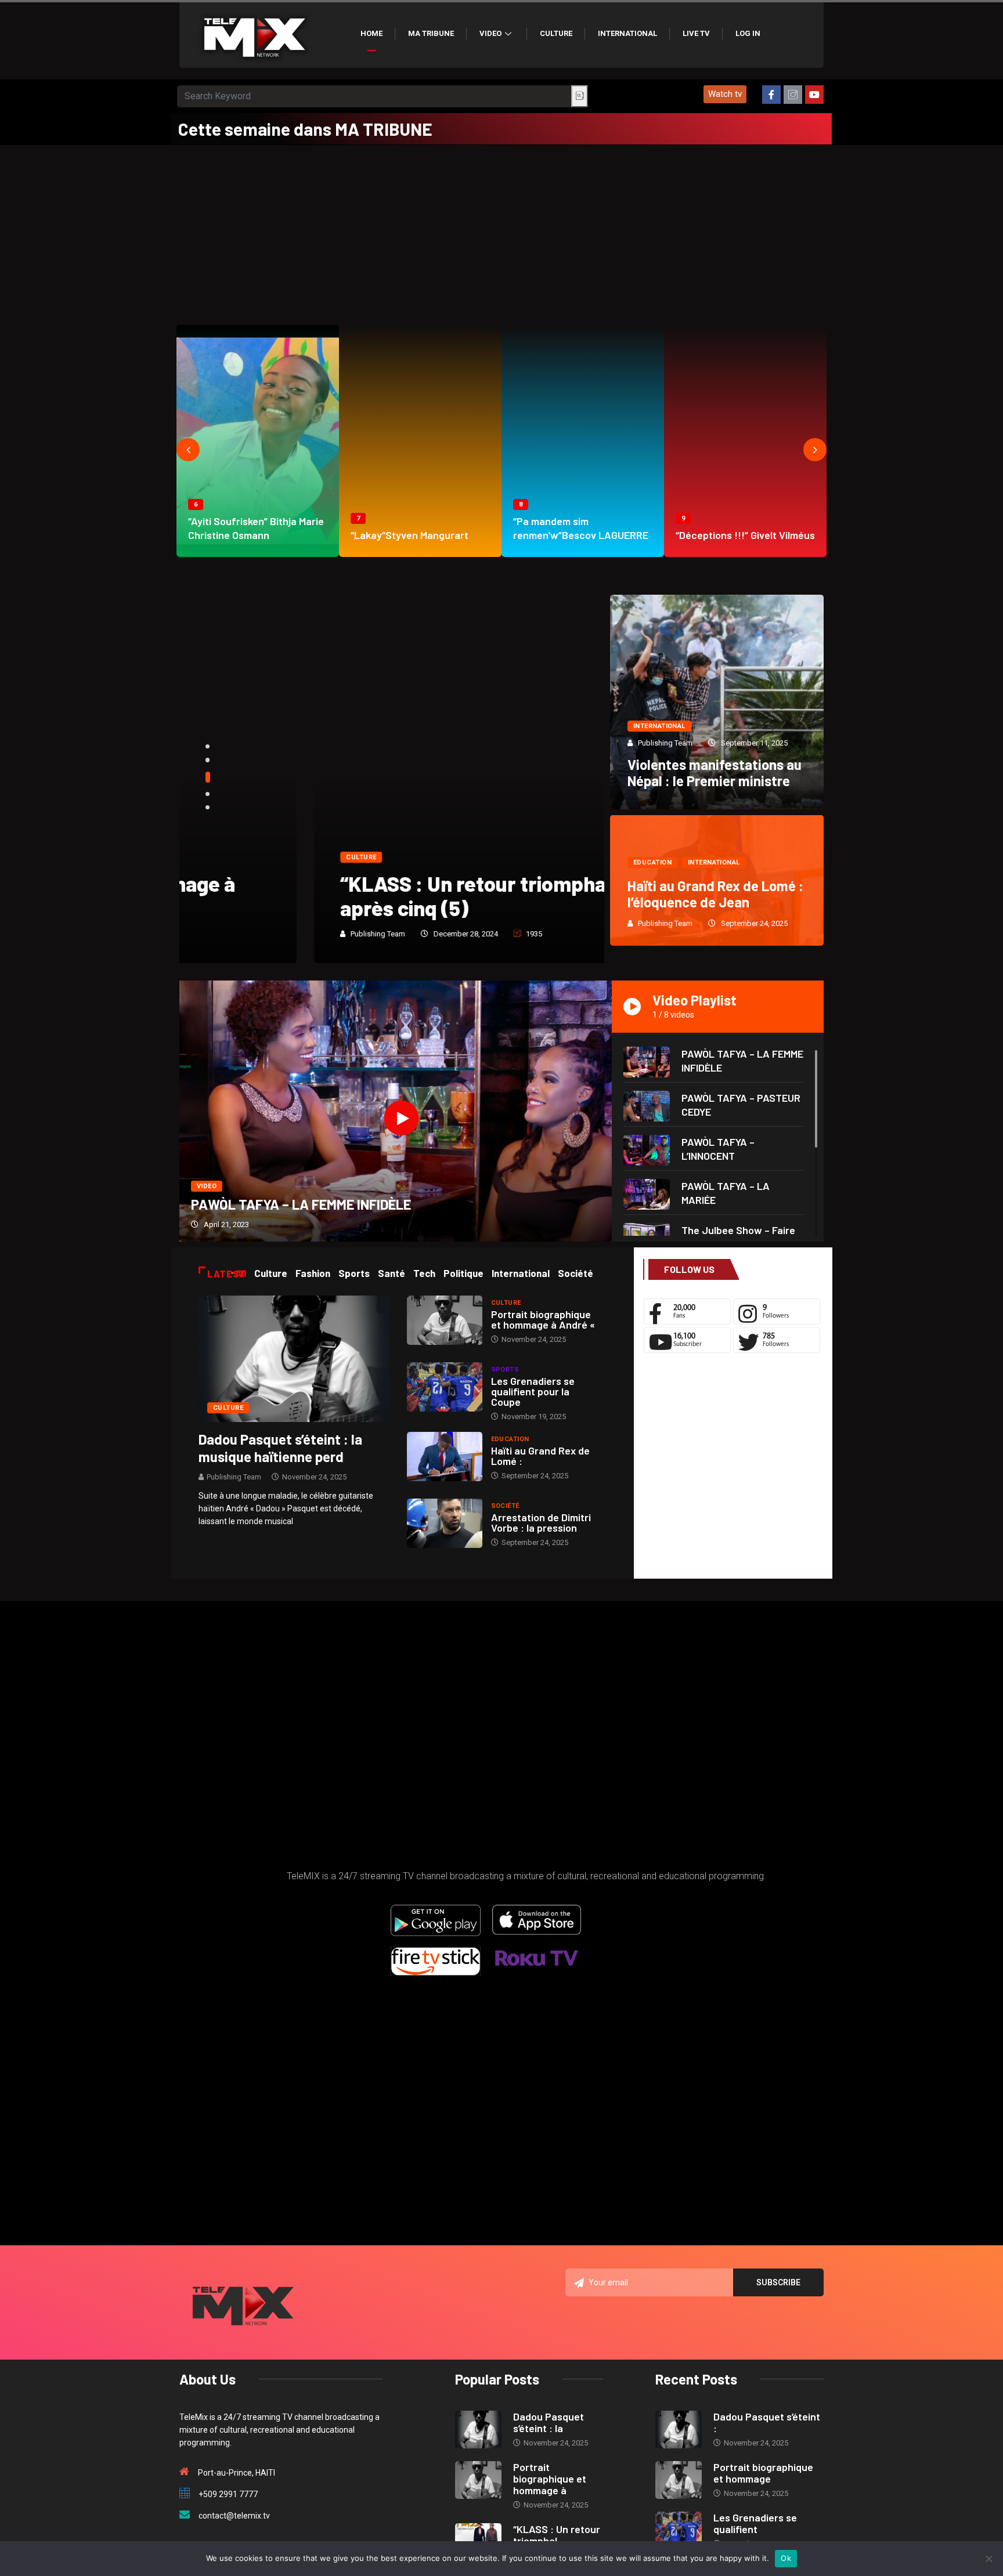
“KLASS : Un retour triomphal (557, 2535)
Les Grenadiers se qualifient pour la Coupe (533, 1391)
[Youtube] (814, 95)
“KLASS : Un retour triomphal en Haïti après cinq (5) (378, 896)
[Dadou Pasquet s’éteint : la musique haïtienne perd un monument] (294, 1358)
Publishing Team (243, 934)
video (207, 1186)
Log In (748, 33)
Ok (786, 2558)
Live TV (696, 33)
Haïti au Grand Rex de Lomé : (540, 1456)
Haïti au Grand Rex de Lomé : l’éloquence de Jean (715, 894)
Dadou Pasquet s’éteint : (767, 2422)
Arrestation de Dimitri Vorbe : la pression (541, 1522)
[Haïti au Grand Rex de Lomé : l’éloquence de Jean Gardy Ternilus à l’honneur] (445, 1457)
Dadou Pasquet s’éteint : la (549, 2422)
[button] (725, 94)
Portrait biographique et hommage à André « (543, 1319)
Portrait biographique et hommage (763, 2473)
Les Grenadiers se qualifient (755, 2523)
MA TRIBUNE (431, 33)
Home (371, 33)
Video (490, 33)
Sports (505, 1370)
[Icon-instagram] (793, 95)
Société (505, 1506)
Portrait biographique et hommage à (550, 2479)
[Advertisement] (501, 232)
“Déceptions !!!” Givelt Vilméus (745, 535)
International (627, 33)
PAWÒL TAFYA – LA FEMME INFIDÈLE (301, 1204)
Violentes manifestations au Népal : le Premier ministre (715, 773)
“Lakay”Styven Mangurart (410, 535)
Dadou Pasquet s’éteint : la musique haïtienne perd (280, 1448)
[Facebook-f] (771, 95)
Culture (556, 33)
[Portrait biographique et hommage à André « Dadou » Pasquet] (445, 1320)
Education (652, 862)
